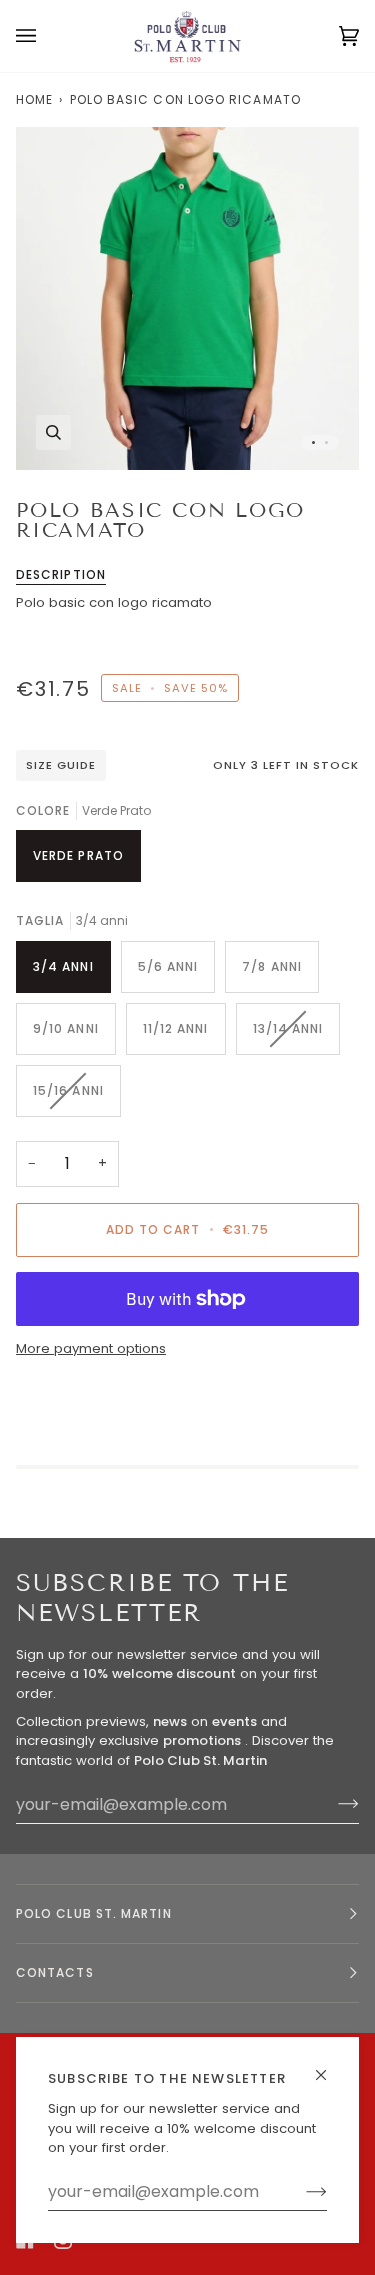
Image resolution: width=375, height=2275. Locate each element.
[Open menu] (46, 36)
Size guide (61, 765)
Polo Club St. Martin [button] (94, 1913)
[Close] (329, 2066)
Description (61, 574)
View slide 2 (326, 442)
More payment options (91, 1348)
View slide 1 (313, 442)
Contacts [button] (55, 1972)
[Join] (300, 2192)
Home (34, 99)
